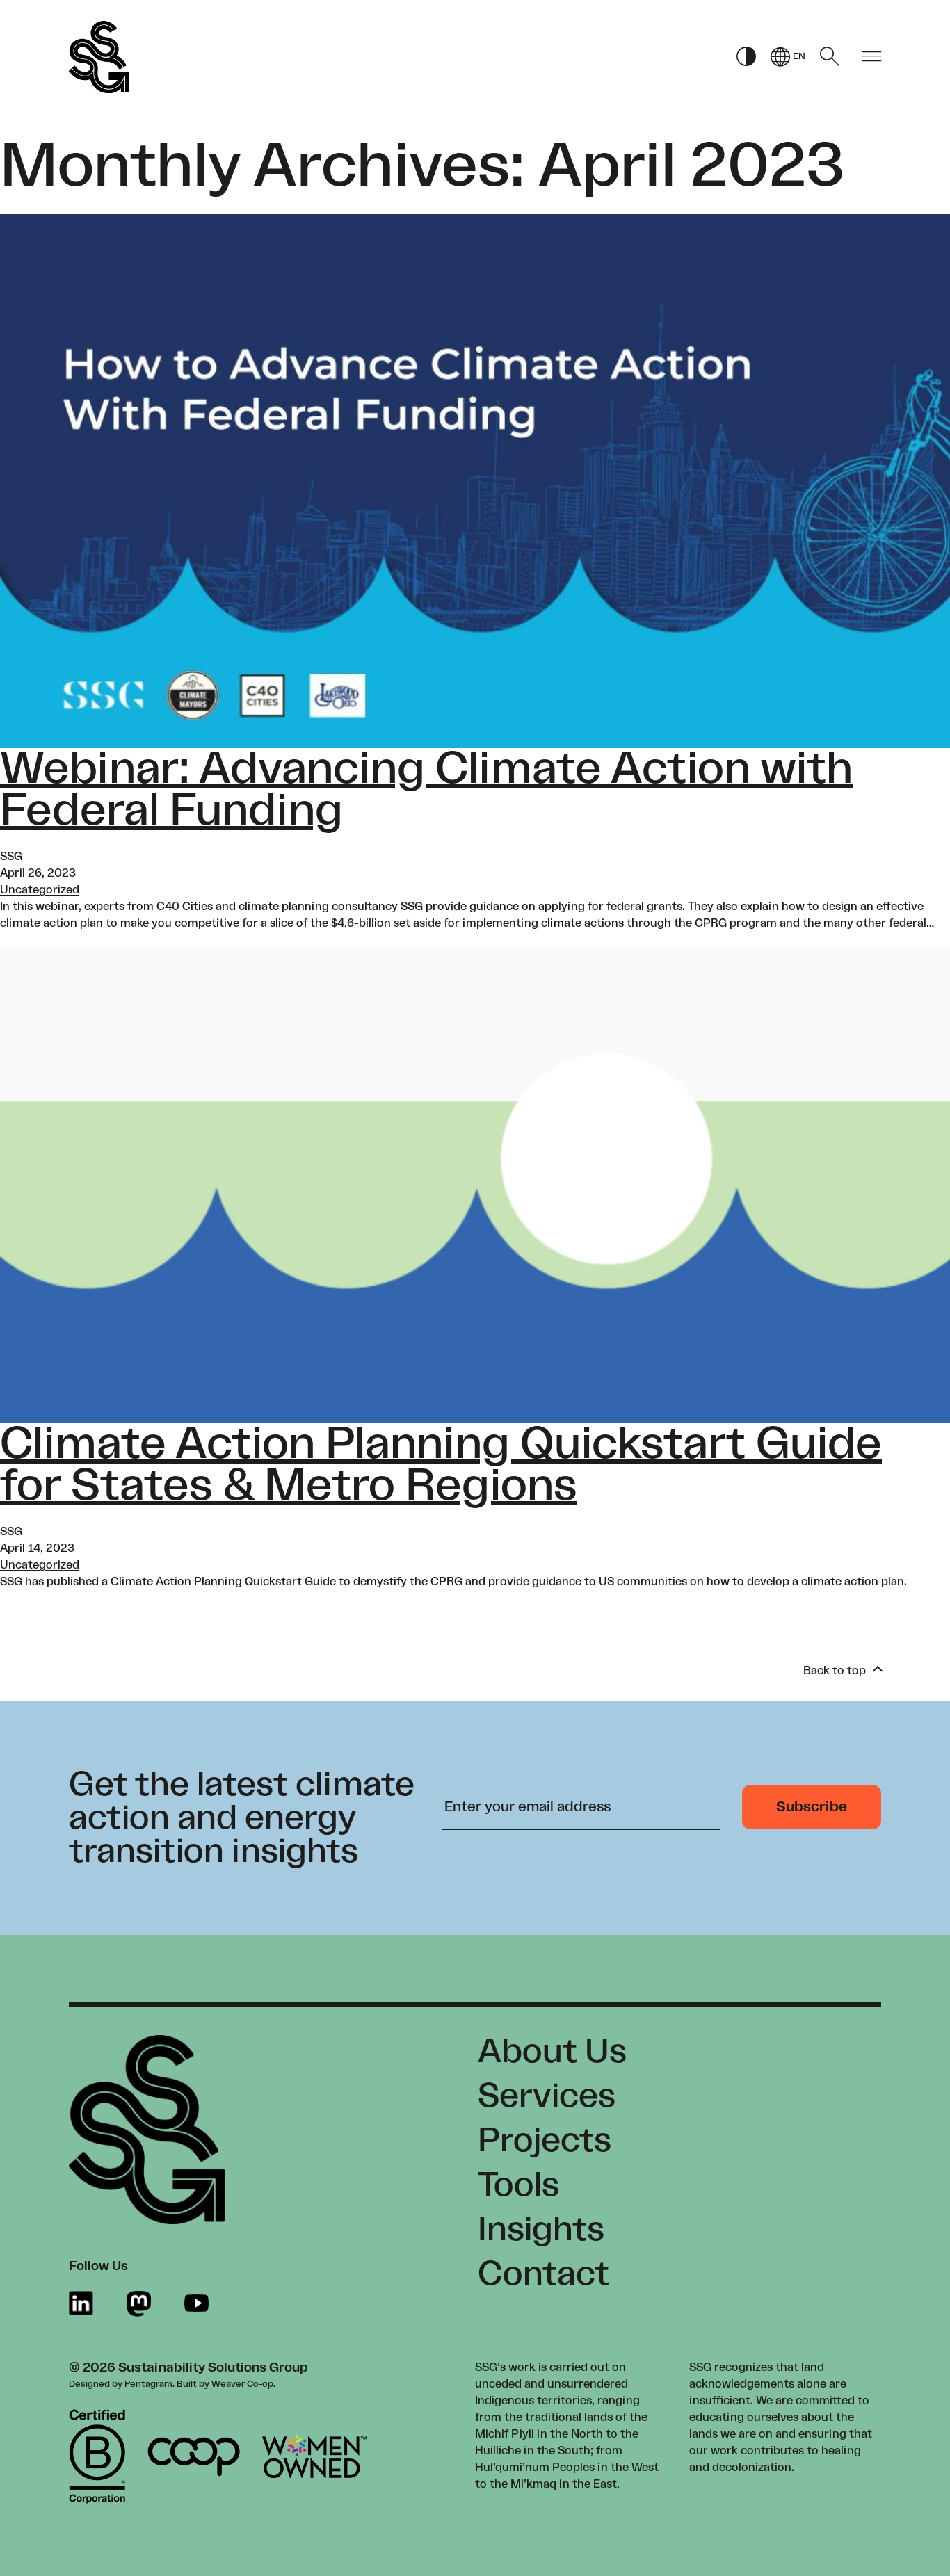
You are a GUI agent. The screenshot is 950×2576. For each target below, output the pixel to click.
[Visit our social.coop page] (139, 2304)
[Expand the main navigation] (871, 57)
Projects (545, 2141)
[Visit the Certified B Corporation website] (97, 2456)
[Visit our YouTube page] (196, 2304)
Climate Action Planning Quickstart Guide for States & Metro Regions (441, 1465)
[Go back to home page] (99, 57)
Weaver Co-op (242, 2384)
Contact (544, 2274)
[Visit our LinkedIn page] (81, 2304)
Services (547, 2096)
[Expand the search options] (830, 56)
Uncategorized (40, 890)
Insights (541, 2230)
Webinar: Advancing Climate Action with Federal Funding (426, 790)
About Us (552, 2052)
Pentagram (148, 2384)
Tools (518, 2185)
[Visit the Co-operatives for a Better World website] (194, 2457)
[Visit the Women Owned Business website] (314, 2456)
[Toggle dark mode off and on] (746, 57)
